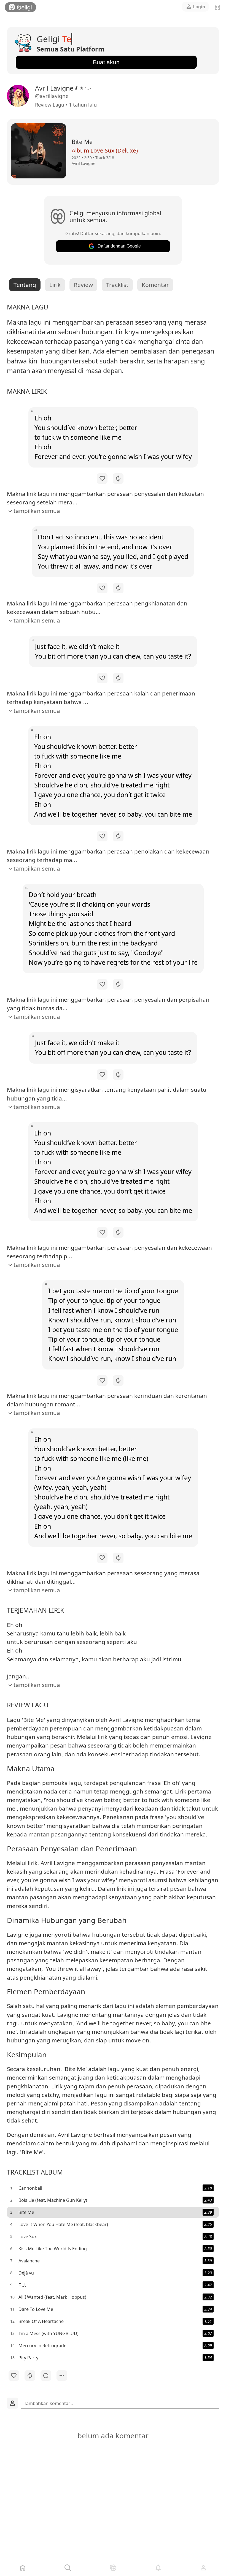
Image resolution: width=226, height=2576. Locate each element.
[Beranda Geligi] (20, 7)
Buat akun (106, 62)
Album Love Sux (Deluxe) (105, 150)
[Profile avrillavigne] (19, 96)
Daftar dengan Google (119, 246)
